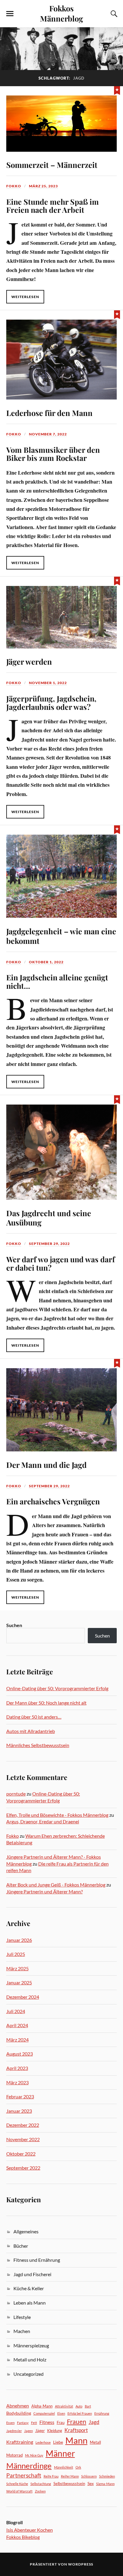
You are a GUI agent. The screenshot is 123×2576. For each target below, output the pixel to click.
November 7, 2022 (48, 434)
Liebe (58, 2442)
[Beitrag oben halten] (117, 90)
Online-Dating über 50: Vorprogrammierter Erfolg (57, 1688)
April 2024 (17, 2025)
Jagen (29, 2431)
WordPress (81, 2564)
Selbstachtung (41, 2484)
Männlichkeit (64, 2467)
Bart (88, 2406)
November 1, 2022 (48, 683)
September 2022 (23, 2168)
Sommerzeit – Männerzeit (52, 165)
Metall (95, 2442)
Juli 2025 (16, 1954)
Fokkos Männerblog (61, 13)
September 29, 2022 (49, 1244)
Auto (79, 2406)
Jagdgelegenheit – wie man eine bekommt (61, 936)
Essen (10, 2423)
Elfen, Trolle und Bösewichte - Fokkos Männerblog (57, 1815)
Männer (60, 2453)
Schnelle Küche (17, 2484)
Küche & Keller (29, 2288)
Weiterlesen (25, 297)
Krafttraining (20, 2442)
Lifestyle (22, 2317)
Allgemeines (26, 2231)
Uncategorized (29, 2374)
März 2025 (17, 1968)
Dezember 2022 (23, 2125)
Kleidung (55, 2431)
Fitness (47, 2422)
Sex (91, 2483)
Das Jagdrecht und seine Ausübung (49, 1218)
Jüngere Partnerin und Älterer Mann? (44, 1891)
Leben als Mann (30, 2303)
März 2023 (17, 2082)
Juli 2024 (16, 2011)
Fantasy (23, 2423)
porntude (16, 1794)
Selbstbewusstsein (69, 2484)
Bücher (21, 2246)
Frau (61, 2422)
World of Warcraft (19, 2491)
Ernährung (102, 2413)
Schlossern (89, 2476)
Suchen (14, 1625)
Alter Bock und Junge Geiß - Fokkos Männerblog (56, 1885)
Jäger (40, 2431)
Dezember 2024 (23, 1997)
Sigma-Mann (105, 2484)
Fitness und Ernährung (37, 2260)
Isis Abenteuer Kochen (30, 2530)
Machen (22, 2331)
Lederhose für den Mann (49, 413)
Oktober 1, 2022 (46, 962)
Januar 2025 (19, 1982)
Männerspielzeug (31, 2345)
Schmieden (107, 2476)
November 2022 (23, 2139)
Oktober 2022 (21, 2154)
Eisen (61, 2413)
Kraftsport (76, 2430)
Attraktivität (64, 2406)
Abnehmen (18, 2406)
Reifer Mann (70, 2476)
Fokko (14, 186)
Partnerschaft (24, 2475)
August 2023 (20, 2054)
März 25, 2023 (43, 186)
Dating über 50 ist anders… (34, 1717)
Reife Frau (51, 2476)
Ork (78, 2467)
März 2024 (17, 2040)
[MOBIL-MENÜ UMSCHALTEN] (10, 14)
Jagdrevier (14, 2431)
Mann (76, 2440)
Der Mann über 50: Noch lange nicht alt (46, 1703)
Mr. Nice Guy (34, 2455)
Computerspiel (44, 2413)
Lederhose (43, 2442)
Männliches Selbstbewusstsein (38, 1745)
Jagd (94, 2422)
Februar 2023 (20, 2096)
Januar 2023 (19, 2111)
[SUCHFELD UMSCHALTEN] (113, 14)
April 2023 (17, 2068)
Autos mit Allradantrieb (31, 1731)
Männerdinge (29, 2466)
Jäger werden (29, 661)
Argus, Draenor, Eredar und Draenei (43, 1821)
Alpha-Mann (42, 2406)
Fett (34, 2423)
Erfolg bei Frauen (80, 2413)
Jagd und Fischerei (32, 2274)
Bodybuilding (19, 2413)
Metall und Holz (30, 2359)
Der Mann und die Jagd (46, 1465)
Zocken (40, 2491)
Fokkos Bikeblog (23, 2537)
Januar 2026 (19, 1940)
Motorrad (14, 2455)
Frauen (77, 2422)
